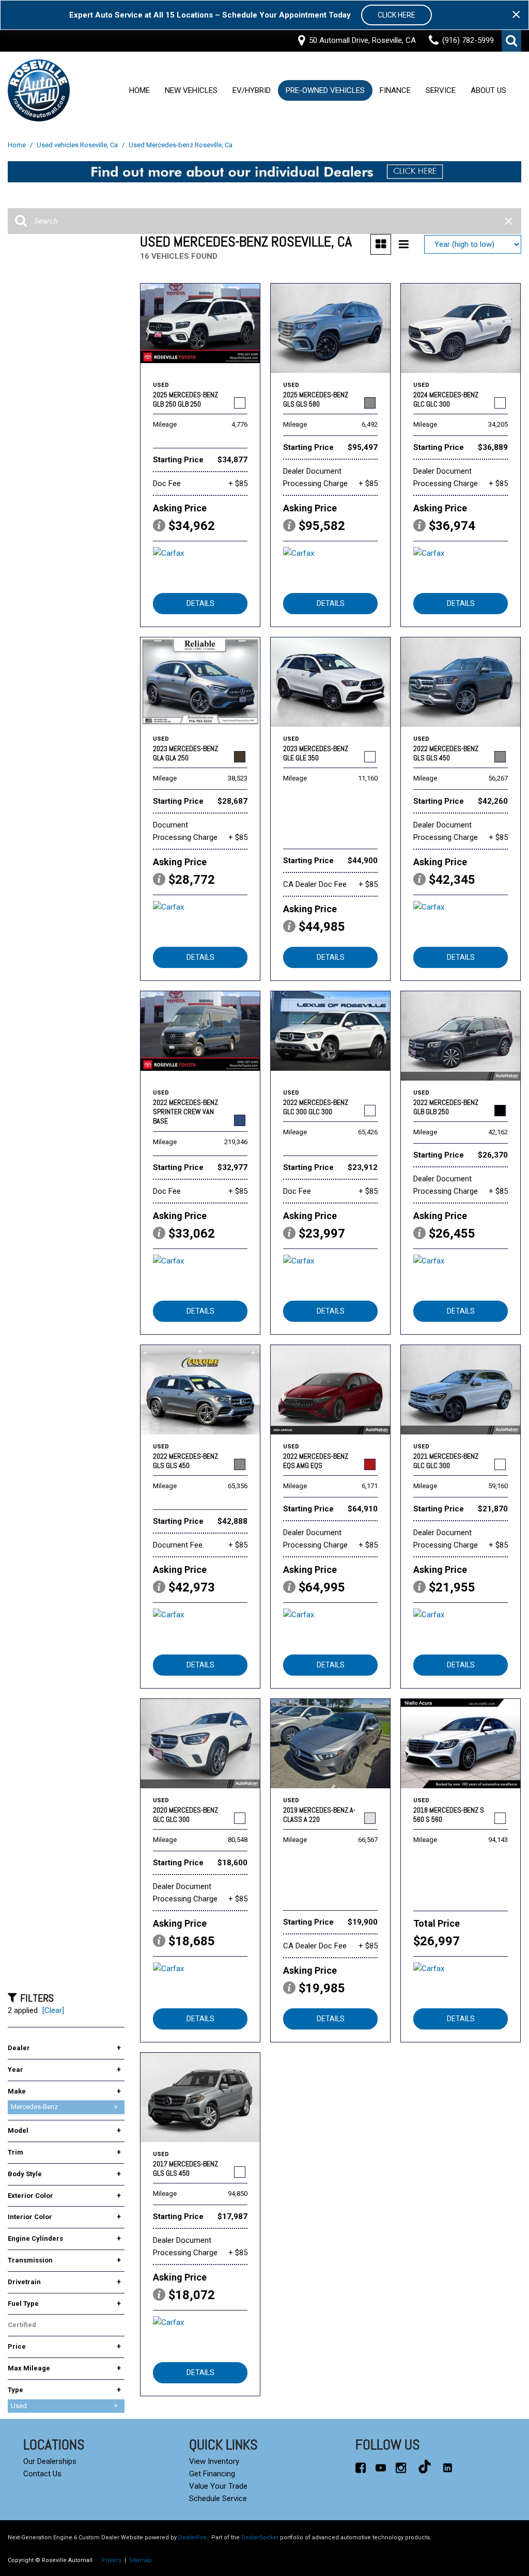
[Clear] (53, 2010)
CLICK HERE (396, 15)
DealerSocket (260, 2538)
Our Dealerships (50, 2461)
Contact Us (42, 2474)
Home (139, 91)
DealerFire (192, 2538)
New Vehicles (191, 91)
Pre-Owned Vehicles (325, 91)
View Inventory (214, 2461)
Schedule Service (218, 2499)
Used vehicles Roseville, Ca (78, 145)
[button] (511, 41)
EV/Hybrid (252, 91)
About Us (488, 91)
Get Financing (212, 2474)
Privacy (112, 2560)
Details (200, 603)
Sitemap (141, 2560)
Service (441, 91)
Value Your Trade (218, 2486)
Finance (395, 91)
